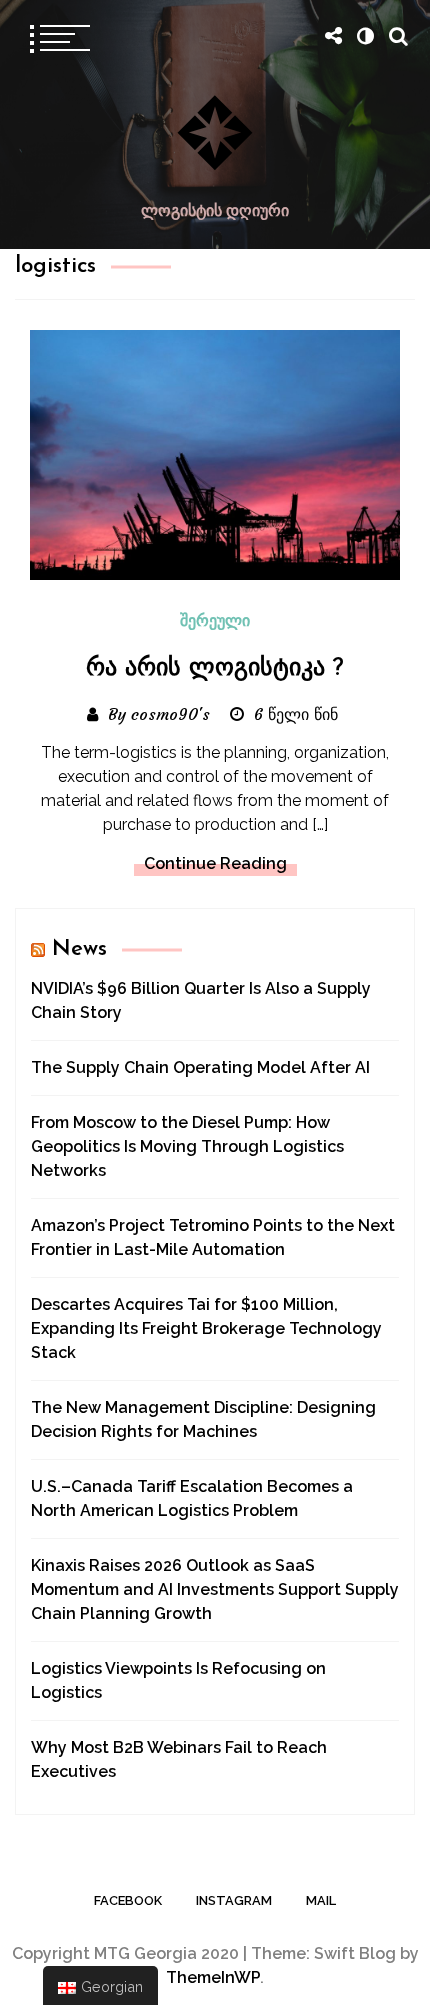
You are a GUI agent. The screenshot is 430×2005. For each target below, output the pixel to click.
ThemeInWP (213, 1977)
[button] (365, 36)
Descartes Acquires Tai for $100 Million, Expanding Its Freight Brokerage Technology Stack (206, 1328)
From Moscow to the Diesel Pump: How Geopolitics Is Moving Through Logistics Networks (187, 1146)
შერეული (215, 622)
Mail (321, 1900)
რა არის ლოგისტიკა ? (215, 669)
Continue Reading (215, 863)
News (79, 949)
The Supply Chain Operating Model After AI (200, 1067)
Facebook (128, 1900)
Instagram (234, 1900)
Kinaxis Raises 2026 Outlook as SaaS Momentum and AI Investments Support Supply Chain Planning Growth (215, 1589)
